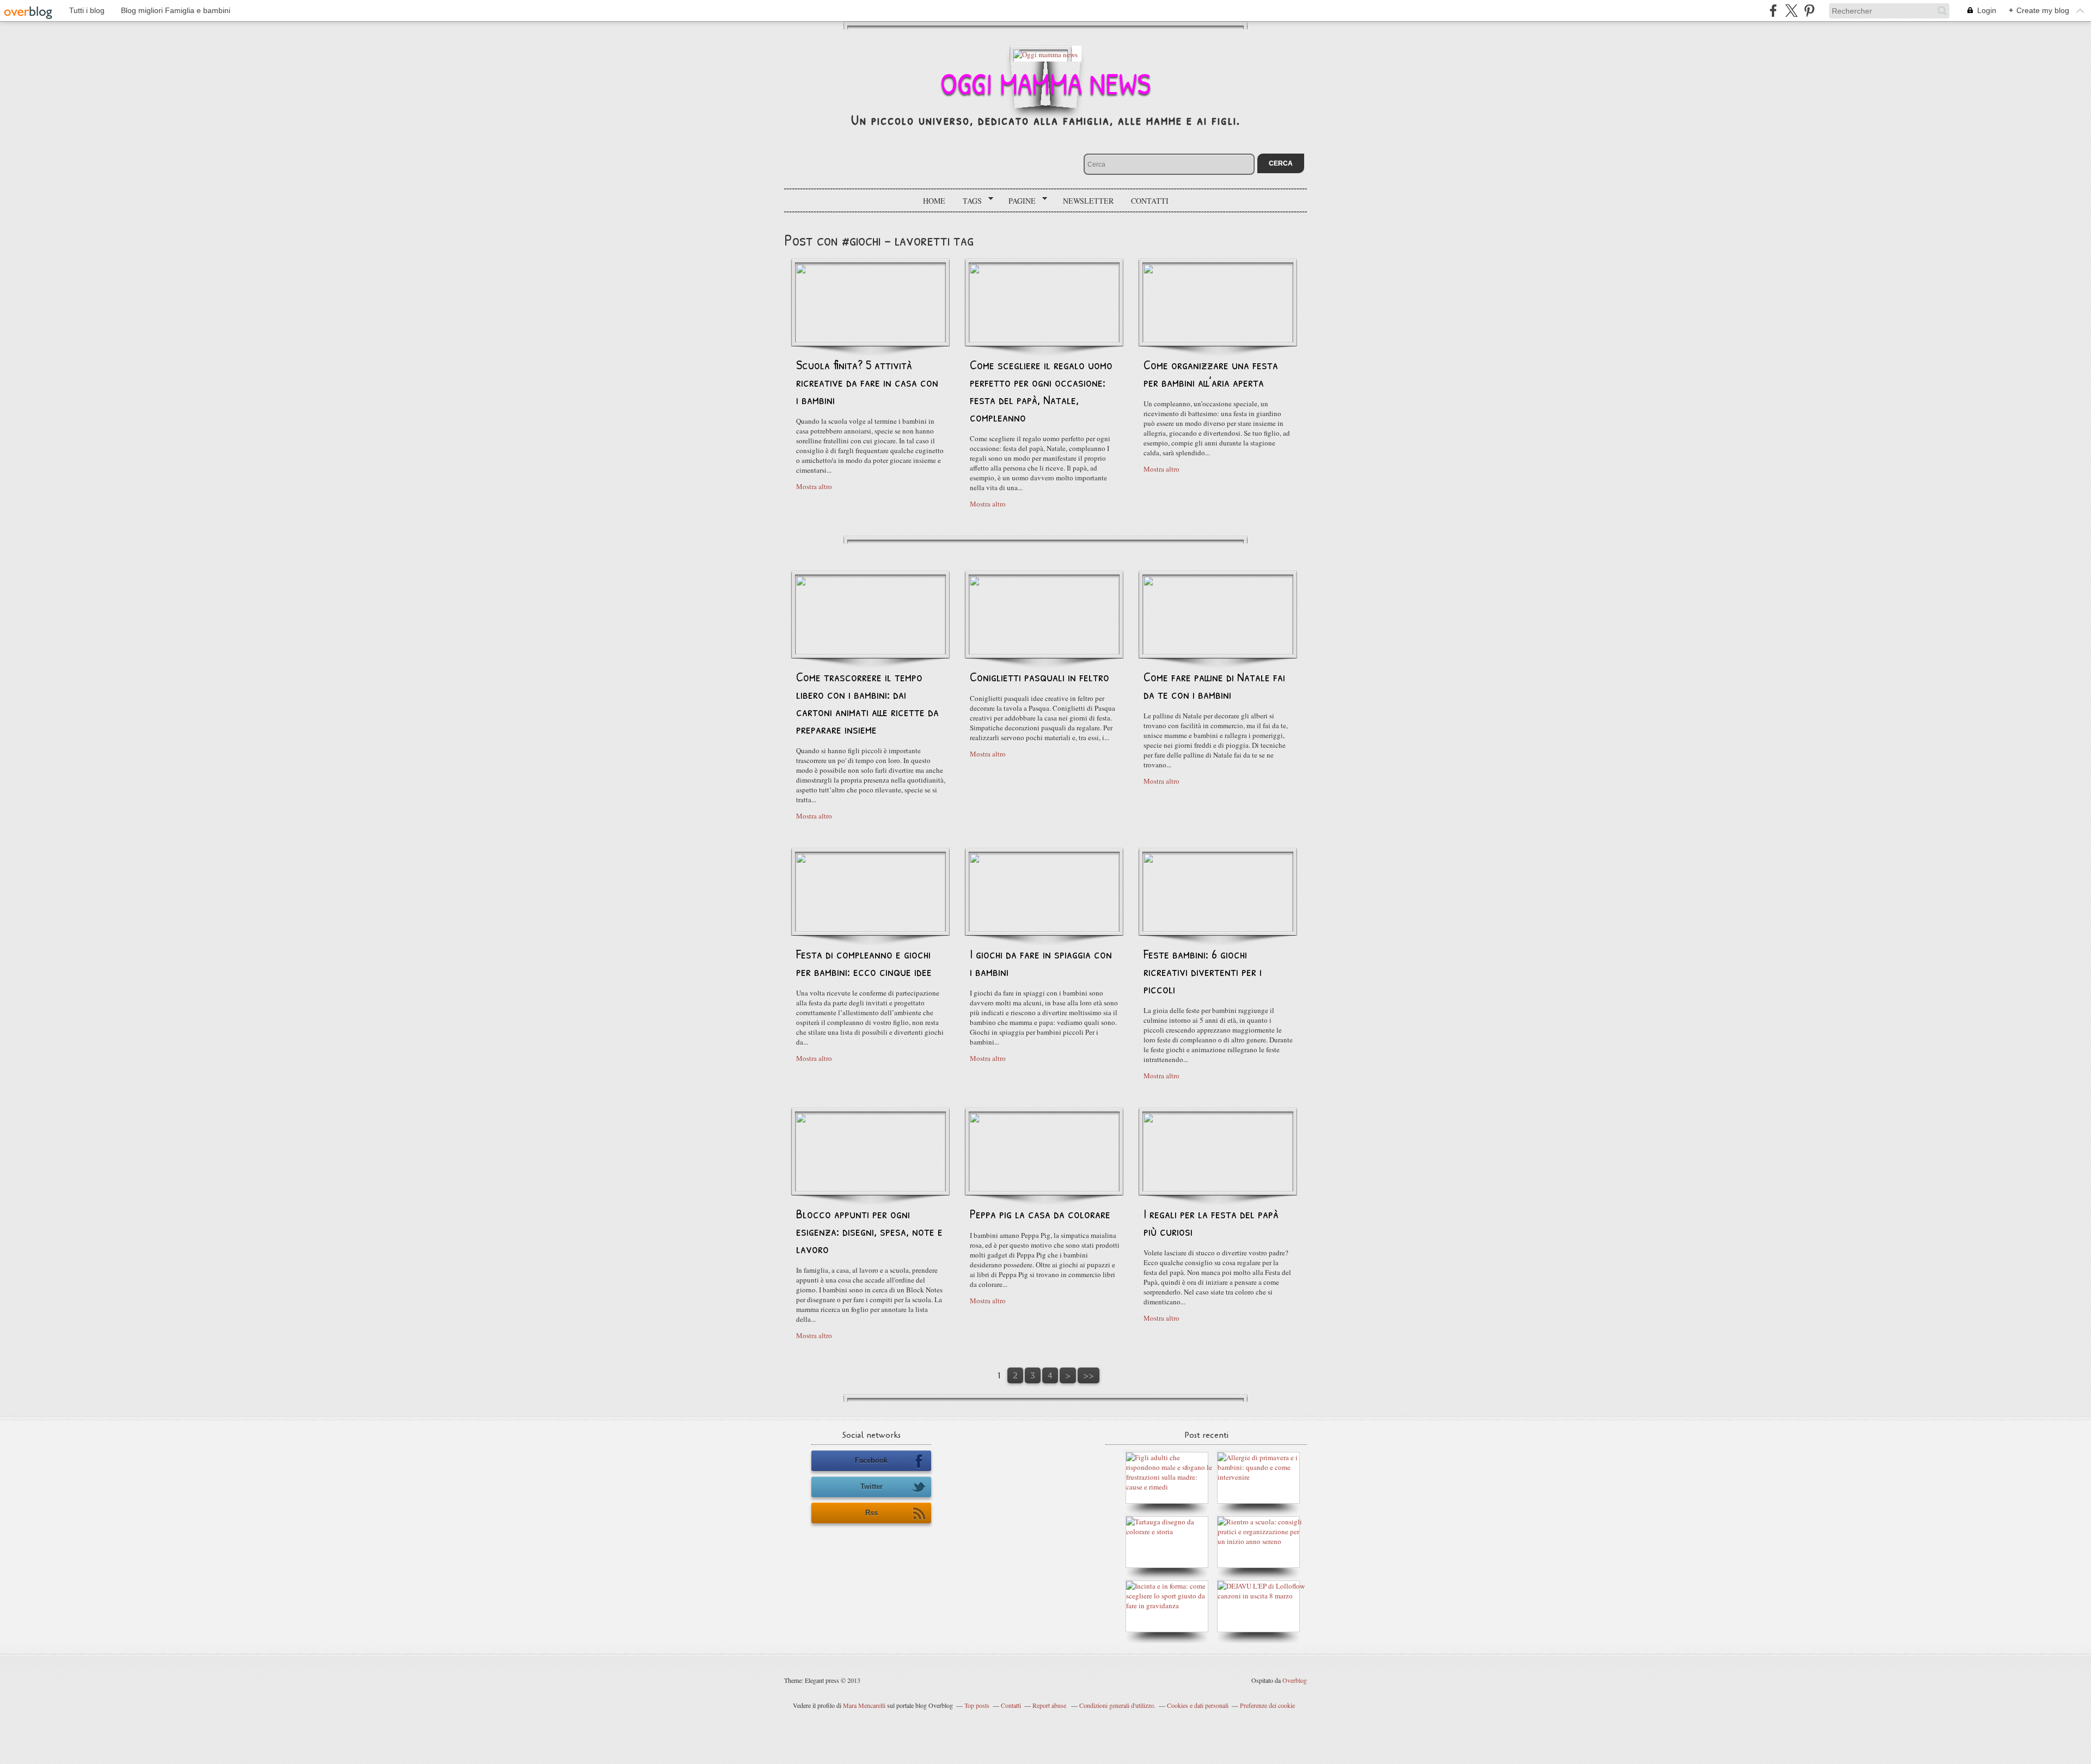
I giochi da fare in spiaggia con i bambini (1041, 962)
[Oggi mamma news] (1045, 54)
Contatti (1150, 201)
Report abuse (1050, 1705)
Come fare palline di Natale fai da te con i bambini (1214, 685)
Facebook (871, 1460)
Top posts (977, 1705)
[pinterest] (1809, 11)
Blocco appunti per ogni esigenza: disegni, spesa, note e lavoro (869, 1231)
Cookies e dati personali (1198, 1705)
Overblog (1295, 1680)
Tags (968, 201)
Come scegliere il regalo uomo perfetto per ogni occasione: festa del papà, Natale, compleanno (1041, 390)
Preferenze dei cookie (1267, 1705)
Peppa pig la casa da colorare (1040, 1213)
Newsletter (1088, 201)
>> (1089, 1375)
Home (934, 201)
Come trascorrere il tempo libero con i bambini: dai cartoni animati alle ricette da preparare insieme (867, 703)
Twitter (872, 1487)
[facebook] (1773, 11)
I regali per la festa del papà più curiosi (1211, 1222)
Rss (872, 1513)
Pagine (1018, 201)
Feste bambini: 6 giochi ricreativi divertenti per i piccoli (1203, 971)
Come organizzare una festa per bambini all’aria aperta (1211, 373)
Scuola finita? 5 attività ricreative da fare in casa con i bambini (867, 382)
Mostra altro (814, 486)
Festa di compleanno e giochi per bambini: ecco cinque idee (864, 962)
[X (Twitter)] (1791, 11)
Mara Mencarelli (864, 1705)
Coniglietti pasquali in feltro (1040, 676)
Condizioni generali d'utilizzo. (1117, 1705)
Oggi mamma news (1045, 83)
